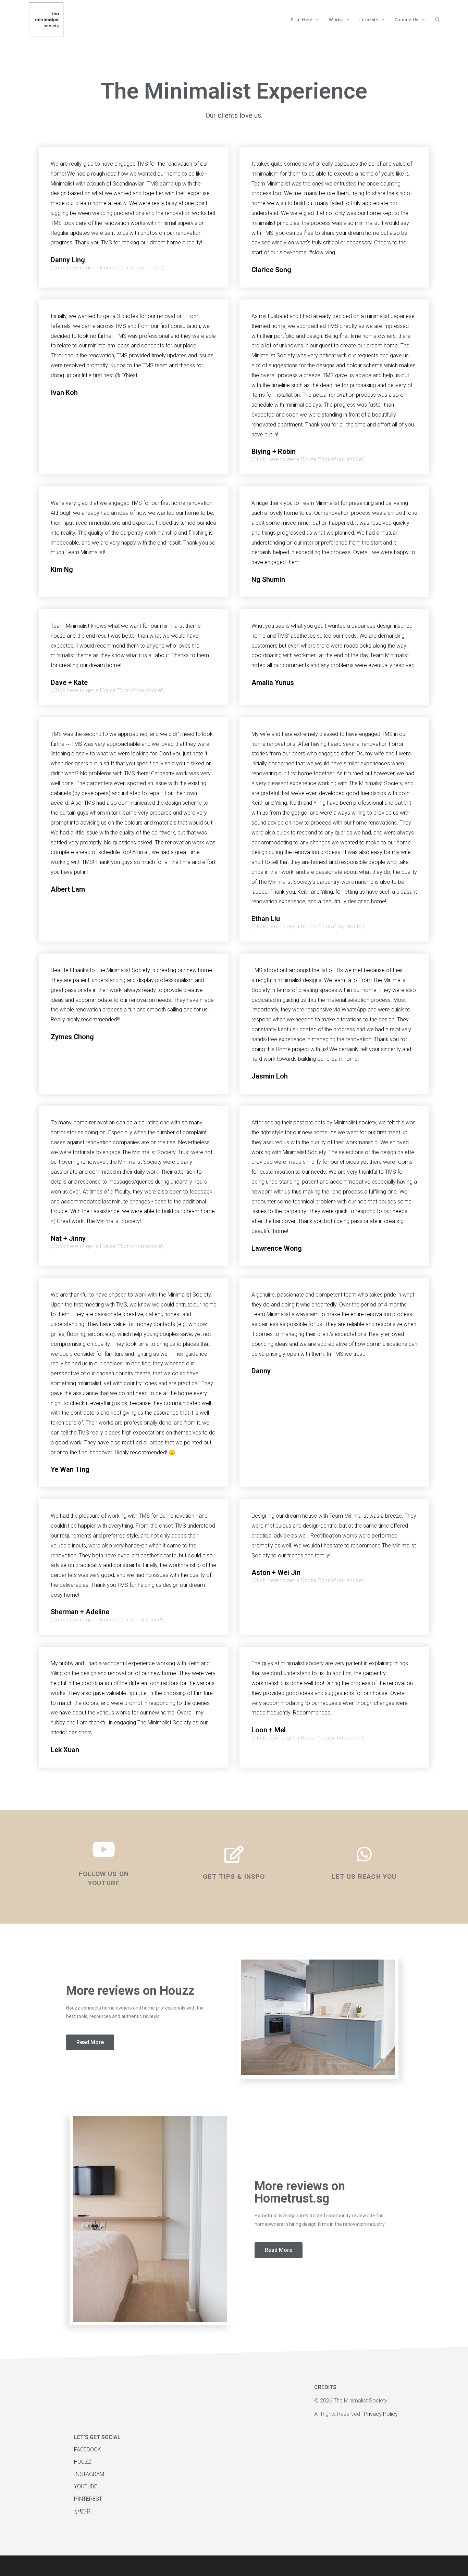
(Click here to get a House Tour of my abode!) (107, 267)
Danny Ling (68, 260)
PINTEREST (88, 2499)
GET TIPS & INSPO (234, 1877)
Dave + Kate (69, 683)
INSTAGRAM (89, 2474)
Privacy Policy (381, 2414)
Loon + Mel (269, 1730)
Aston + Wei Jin (276, 1572)
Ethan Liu (266, 919)
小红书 (82, 2511)
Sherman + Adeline (80, 1612)
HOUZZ (83, 2462)
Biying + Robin (274, 451)
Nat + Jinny (68, 1238)
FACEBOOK (88, 2450)
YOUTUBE (86, 2486)
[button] (90, 2042)
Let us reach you (364, 1877)
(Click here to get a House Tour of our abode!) (308, 459)
